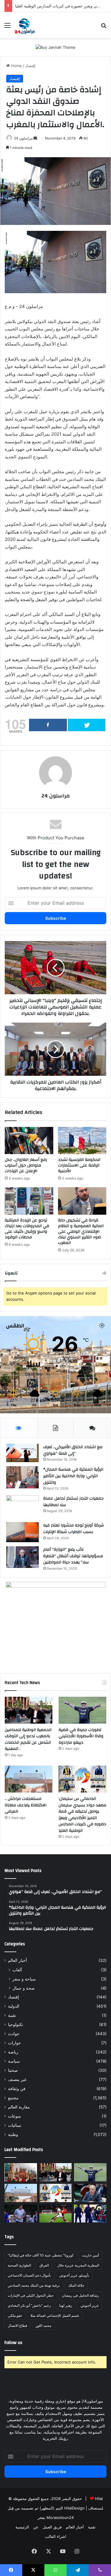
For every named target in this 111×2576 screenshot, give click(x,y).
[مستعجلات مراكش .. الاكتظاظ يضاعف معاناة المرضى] (29, 1779)
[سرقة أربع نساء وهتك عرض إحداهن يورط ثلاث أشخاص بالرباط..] (90, 2214)
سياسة (14, 2061)
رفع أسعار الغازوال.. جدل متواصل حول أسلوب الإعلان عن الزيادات (26, 1165)
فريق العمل (52, 2527)
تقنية (12, 2015)
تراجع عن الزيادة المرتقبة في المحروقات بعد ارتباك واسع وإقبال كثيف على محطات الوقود (27, 1229)
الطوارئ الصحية (19, 2265)
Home (16, 66)
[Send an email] (35, 138)
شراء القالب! (56, 2536)
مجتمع (13, 2098)
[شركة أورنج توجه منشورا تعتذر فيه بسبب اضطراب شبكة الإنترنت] (22, 1532)
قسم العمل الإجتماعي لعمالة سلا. (55, 2315)
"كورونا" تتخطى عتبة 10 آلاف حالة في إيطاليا (41, 2255)
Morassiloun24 (60, 2517)
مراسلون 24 (23, 138)
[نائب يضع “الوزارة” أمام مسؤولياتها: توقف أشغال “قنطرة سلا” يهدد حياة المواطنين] (22, 1557)
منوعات (15, 2116)
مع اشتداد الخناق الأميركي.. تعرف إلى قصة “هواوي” (73, 1450)
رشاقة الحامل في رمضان (81, 2295)
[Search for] (104, 27)
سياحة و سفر (24, 1979)
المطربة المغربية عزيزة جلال (78, 2265)
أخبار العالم (17, 1960)
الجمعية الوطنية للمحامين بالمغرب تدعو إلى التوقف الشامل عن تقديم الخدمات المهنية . (28, 1739)
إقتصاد (30, 66)
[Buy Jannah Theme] (55, 47)
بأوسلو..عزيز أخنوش (74, 2275)
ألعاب (17, 1970)
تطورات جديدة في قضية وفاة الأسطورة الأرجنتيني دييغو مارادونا (81, 1736)
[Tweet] (87, 725)
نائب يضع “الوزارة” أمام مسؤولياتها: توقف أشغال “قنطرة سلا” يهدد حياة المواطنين (73, 1556)
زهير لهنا (66, 2305)
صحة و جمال (24, 1988)
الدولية (14, 2006)
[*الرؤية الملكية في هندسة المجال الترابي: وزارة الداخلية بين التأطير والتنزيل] (22, 1477)
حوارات (15, 2043)
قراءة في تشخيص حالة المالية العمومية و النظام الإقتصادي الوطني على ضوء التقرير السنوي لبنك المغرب (81, 1232)
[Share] (48, 725)
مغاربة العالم (19, 2107)
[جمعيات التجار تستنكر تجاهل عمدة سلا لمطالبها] (22, 1507)
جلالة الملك (76, 2285)
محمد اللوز (43, 2326)
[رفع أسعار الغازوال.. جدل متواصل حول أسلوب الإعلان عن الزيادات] (29, 1141)
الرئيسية (22, 2527)
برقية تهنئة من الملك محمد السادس (34, 2285)
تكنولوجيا (16, 2025)
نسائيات (15, 2125)
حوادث (14, 2034)
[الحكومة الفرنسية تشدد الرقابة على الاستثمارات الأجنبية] (82, 1141)
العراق (44, 2265)
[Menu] (7, 27)
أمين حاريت (90, 2255)
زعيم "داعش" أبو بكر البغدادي (29, 2305)
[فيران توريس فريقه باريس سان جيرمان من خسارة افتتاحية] (56, 2214)
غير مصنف (17, 2079)
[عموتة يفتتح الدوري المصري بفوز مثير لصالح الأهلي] (21, 2214)
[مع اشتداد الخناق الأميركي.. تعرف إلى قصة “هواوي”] (22, 1453)
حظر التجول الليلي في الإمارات (31, 2295)
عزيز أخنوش (90, 2305)
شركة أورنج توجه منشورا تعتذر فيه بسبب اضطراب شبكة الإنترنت (74, 1529)
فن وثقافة (17, 2089)
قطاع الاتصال (17, 2326)
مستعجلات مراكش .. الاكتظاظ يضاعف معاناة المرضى (26, 1805)
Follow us (13, 2343)
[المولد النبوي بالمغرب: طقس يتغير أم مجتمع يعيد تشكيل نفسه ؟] (21, 2172)
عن (36, 2527)
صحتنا (13, 2070)
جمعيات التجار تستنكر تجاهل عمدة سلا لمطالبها (73, 1502)
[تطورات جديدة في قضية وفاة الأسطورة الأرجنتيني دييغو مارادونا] (82, 1710)
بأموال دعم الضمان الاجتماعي (29, 2275)
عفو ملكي (15, 2315)
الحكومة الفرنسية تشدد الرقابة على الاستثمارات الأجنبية (79, 1165)
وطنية (13, 2134)
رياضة (13, 2052)
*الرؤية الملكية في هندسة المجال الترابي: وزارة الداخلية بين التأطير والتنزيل (73, 1476)
